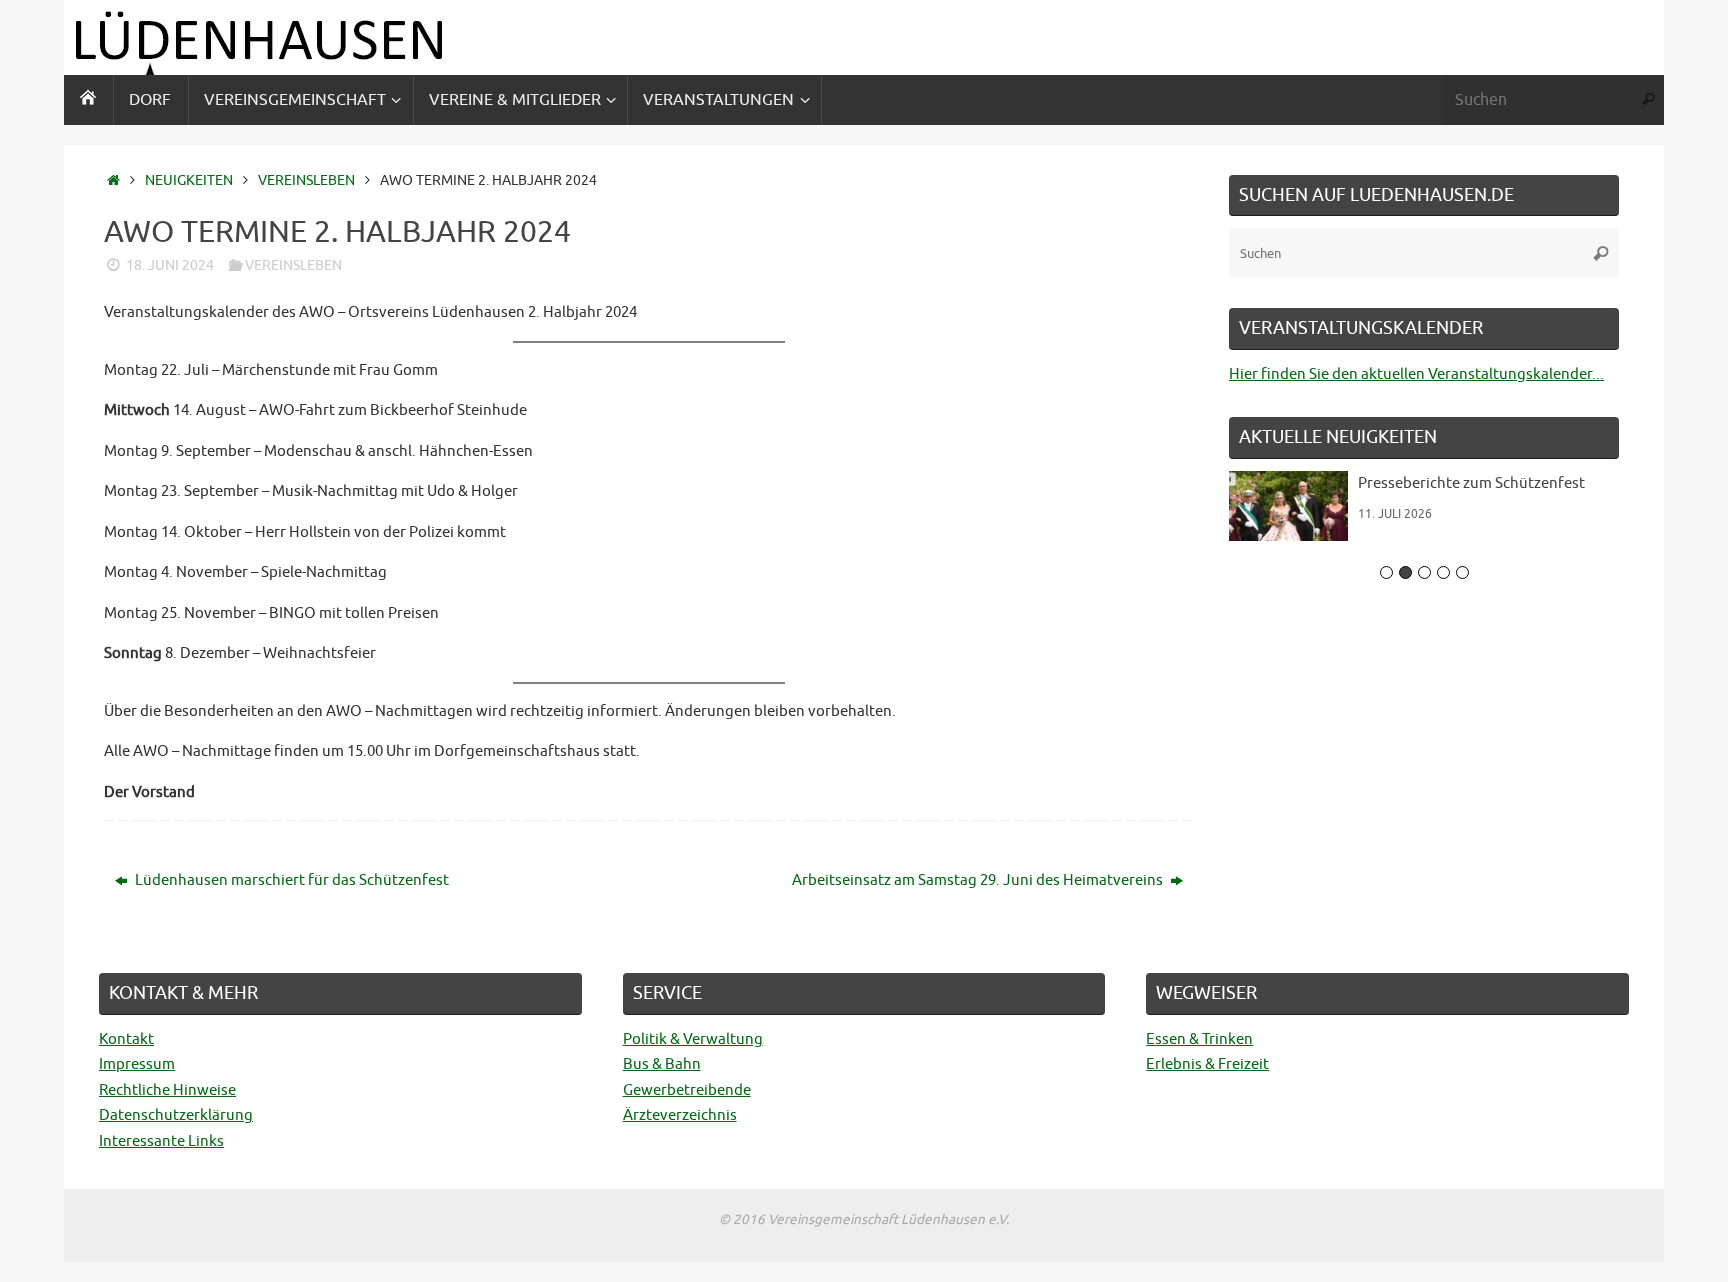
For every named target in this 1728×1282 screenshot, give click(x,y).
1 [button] (1386, 572)
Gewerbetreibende (687, 1090)
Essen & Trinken (1199, 1039)
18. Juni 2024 (170, 265)
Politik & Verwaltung (693, 1039)
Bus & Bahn (662, 1064)
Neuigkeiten (189, 180)
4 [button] (1443, 572)
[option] (1424, 513)
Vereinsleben (306, 180)
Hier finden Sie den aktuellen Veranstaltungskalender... (1416, 374)
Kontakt (126, 1039)
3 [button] (1424, 572)
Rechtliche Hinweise (167, 1090)
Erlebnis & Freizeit (1207, 1064)
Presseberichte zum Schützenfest (1471, 483)
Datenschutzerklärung (176, 1115)
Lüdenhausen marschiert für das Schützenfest (290, 880)
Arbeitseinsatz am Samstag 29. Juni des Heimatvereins (979, 880)
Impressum (137, 1064)
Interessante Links (161, 1141)
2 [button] (1405, 572)
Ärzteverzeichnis (680, 1115)
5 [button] (1462, 572)
